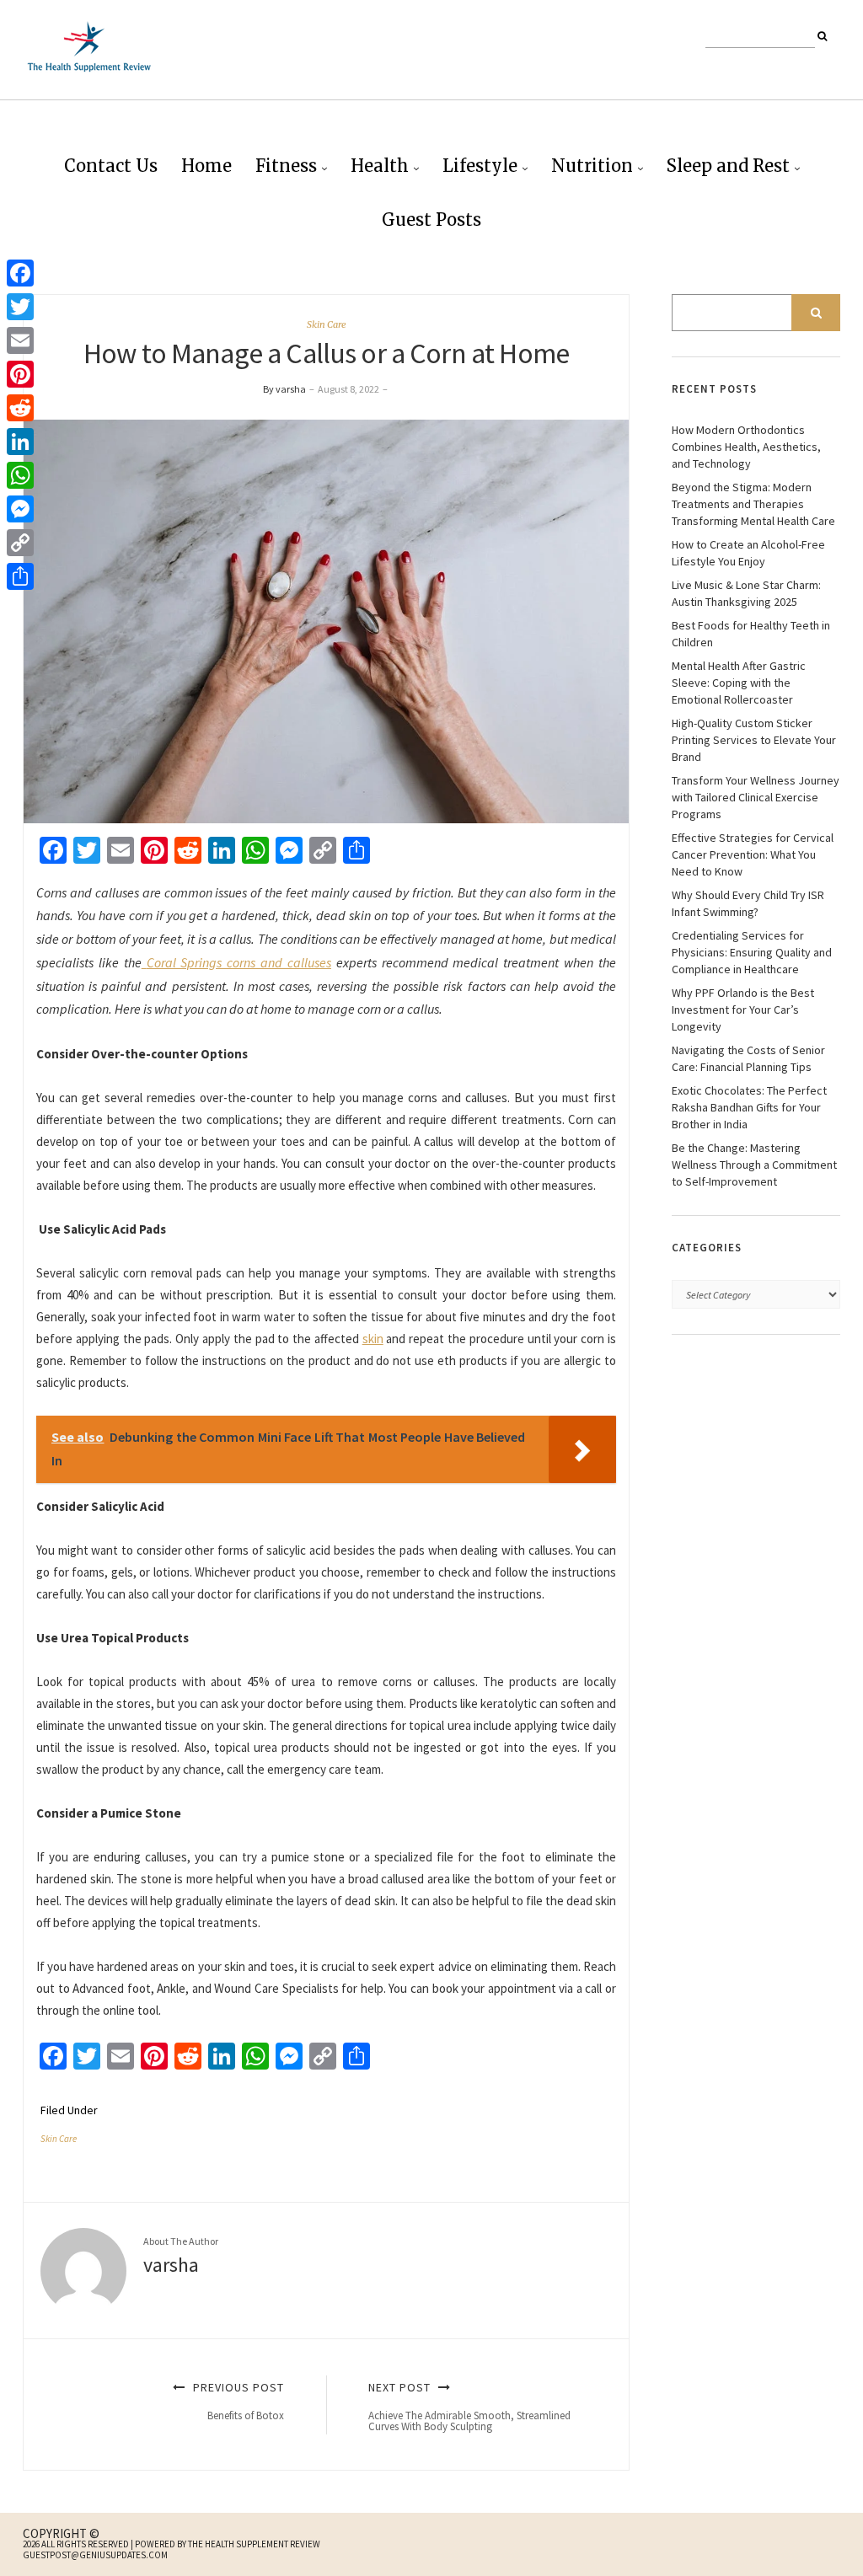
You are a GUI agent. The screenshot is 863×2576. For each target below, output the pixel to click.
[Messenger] (20, 509)
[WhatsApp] (20, 475)
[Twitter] (20, 307)
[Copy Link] (20, 543)
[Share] (20, 576)
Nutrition (592, 166)
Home (206, 166)
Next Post (469, 2407)
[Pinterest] (20, 374)
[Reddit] (20, 408)
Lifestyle (480, 166)
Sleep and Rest (728, 166)
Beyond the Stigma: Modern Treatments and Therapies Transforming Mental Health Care (753, 504)
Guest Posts (431, 220)
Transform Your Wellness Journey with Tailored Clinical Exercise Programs (756, 797)
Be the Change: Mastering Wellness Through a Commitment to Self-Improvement (754, 1165)
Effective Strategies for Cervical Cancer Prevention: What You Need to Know (753, 854)
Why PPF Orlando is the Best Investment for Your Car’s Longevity (743, 1010)
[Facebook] (20, 273)
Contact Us (111, 166)
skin (373, 1339)
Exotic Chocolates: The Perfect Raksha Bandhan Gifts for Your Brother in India (749, 1107)
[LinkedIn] (20, 442)
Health (380, 166)
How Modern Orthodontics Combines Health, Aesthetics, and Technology (746, 447)
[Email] (20, 340)
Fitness (286, 166)
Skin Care (327, 324)
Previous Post (237, 2401)
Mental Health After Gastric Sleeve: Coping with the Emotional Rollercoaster (739, 683)
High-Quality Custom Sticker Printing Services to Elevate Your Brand (754, 740)
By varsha (284, 389)
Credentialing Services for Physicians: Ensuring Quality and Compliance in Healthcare (752, 952)
